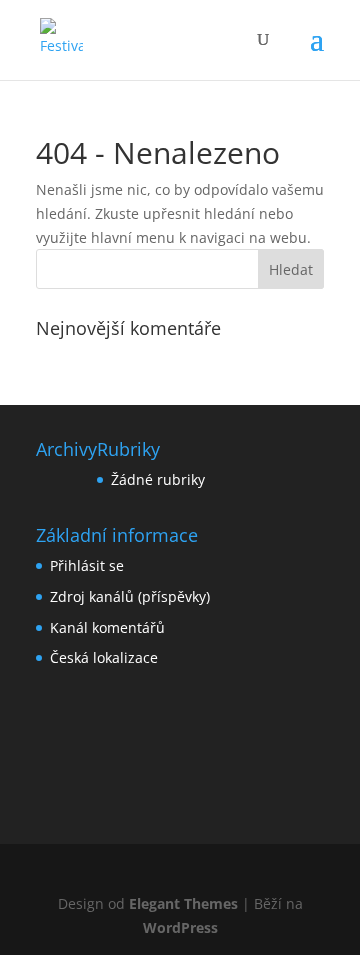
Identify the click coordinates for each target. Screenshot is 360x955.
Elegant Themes (183, 903)
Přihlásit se (87, 565)
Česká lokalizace (104, 657)
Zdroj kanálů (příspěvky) (130, 596)
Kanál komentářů (107, 627)
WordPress (180, 927)
